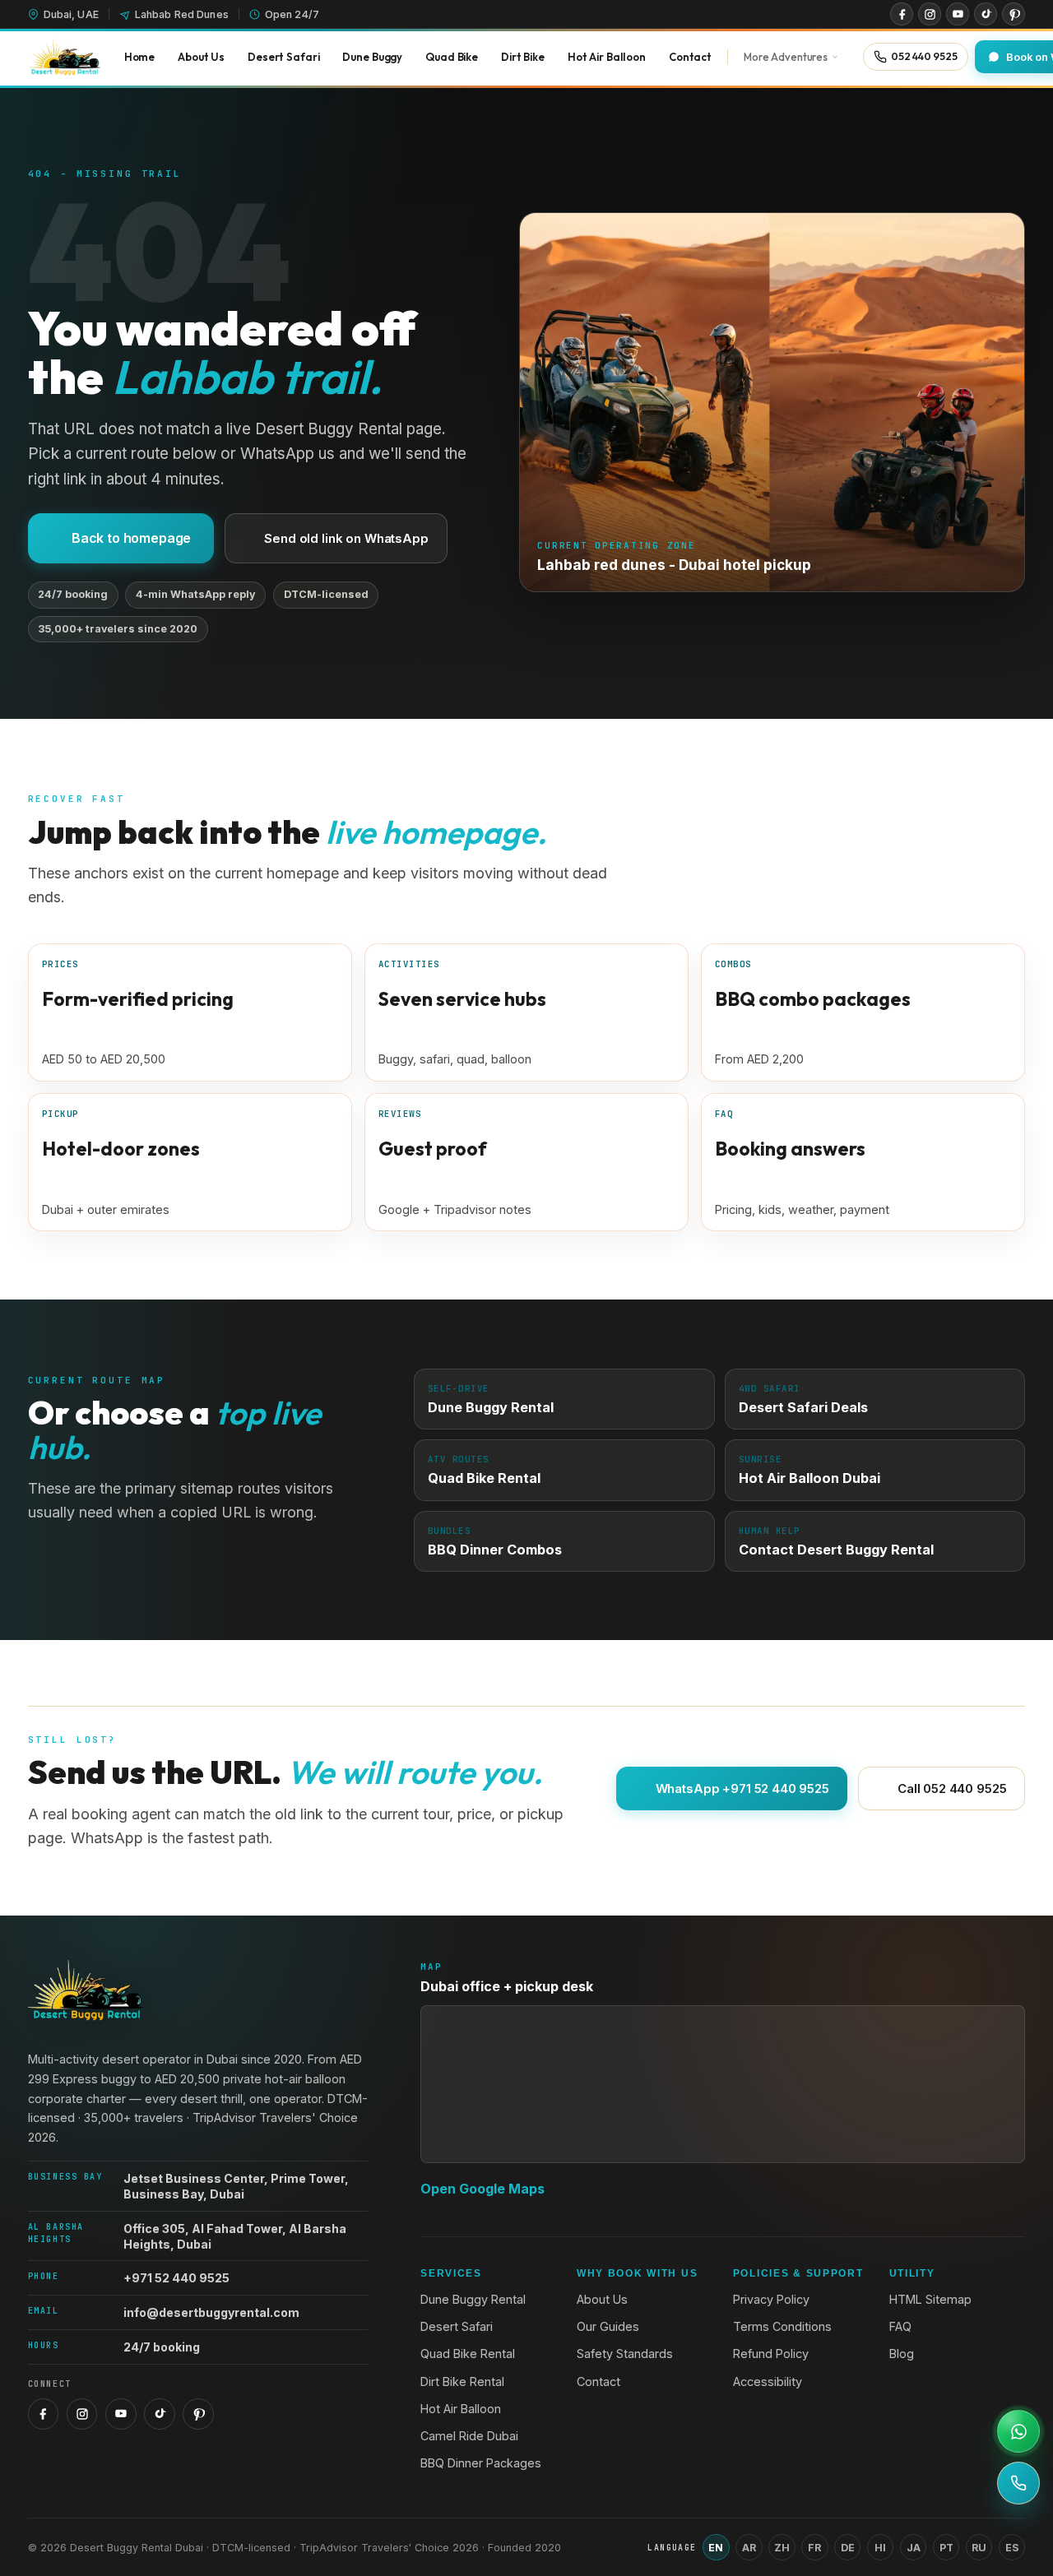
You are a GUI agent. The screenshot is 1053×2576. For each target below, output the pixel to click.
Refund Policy (771, 2354)
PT (946, 2548)
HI (880, 2548)
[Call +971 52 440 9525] (1018, 2483)
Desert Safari (457, 2326)
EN (716, 2548)
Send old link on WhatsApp (346, 538)
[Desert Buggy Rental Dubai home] (64, 57)
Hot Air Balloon (461, 2409)
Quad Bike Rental (468, 2354)
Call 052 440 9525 (952, 1788)
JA (914, 2548)
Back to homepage (131, 538)
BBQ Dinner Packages (481, 2463)
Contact (598, 2381)
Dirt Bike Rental (462, 2381)
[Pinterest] (1014, 14)
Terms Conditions (782, 2326)
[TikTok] (986, 14)
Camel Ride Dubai (469, 2436)
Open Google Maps (482, 2189)
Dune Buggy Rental (473, 2299)
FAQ (900, 2326)
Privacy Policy (771, 2299)
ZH (782, 2548)
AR (749, 2548)
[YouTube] (958, 14)
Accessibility (768, 2381)
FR (814, 2548)
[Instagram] (930, 14)
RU (979, 2548)
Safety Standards (625, 2354)
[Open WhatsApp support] (1018, 2431)
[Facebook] (902, 14)
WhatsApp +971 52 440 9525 (742, 1788)
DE (848, 2548)
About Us (602, 2299)
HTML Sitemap (930, 2299)
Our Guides (608, 2326)
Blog (902, 2354)
